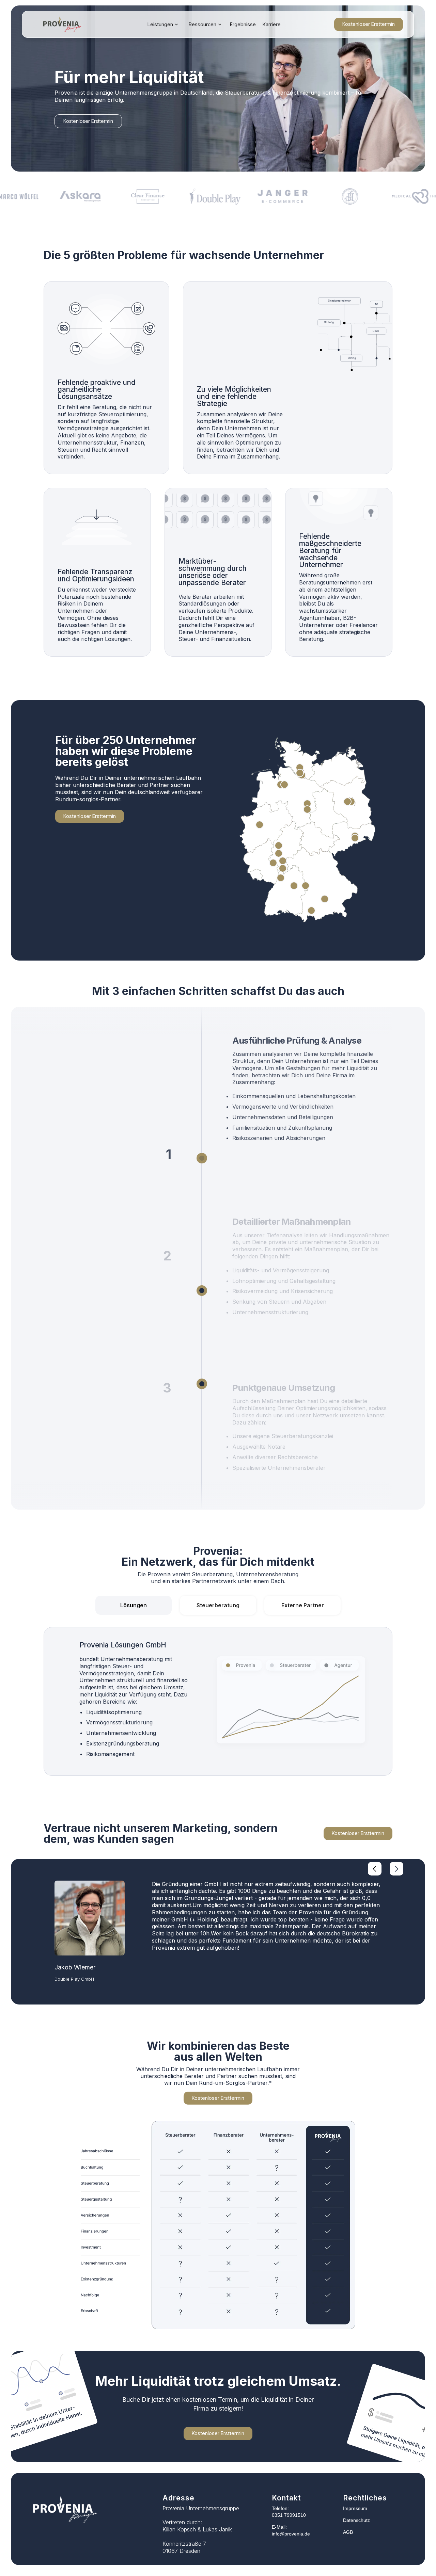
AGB (348, 2532)
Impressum (355, 2508)
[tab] (134, 1605)
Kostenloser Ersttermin (369, 24)
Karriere (272, 24)
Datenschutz (356, 2520)
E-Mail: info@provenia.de (291, 2530)
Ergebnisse (243, 24)
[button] (163, 25)
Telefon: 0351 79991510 (289, 2512)
